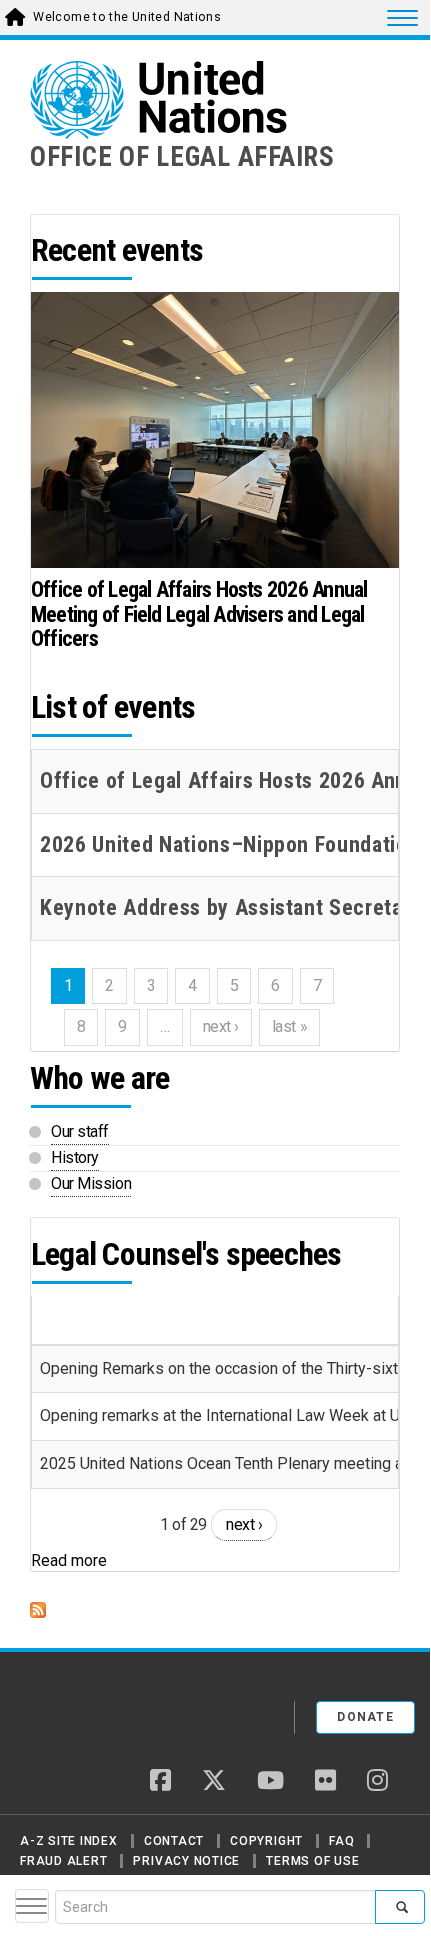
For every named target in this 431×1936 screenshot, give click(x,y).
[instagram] (377, 1782)
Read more (69, 1560)
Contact (174, 1841)
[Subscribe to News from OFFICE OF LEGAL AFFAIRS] (215, 1610)
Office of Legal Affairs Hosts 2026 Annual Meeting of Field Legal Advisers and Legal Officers (199, 613)
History (75, 1157)
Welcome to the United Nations (127, 17)
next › (244, 1524)
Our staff (80, 1131)
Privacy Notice (186, 1861)
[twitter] (214, 1782)
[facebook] (160, 1782)
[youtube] (270, 1782)
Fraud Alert (63, 1861)
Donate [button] (365, 1717)
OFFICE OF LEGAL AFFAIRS (182, 157)
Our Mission (91, 1183)
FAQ (341, 1841)
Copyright (266, 1841)
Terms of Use (312, 1861)
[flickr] (325, 1782)
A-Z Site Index (69, 1841)
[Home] (99, 1710)
